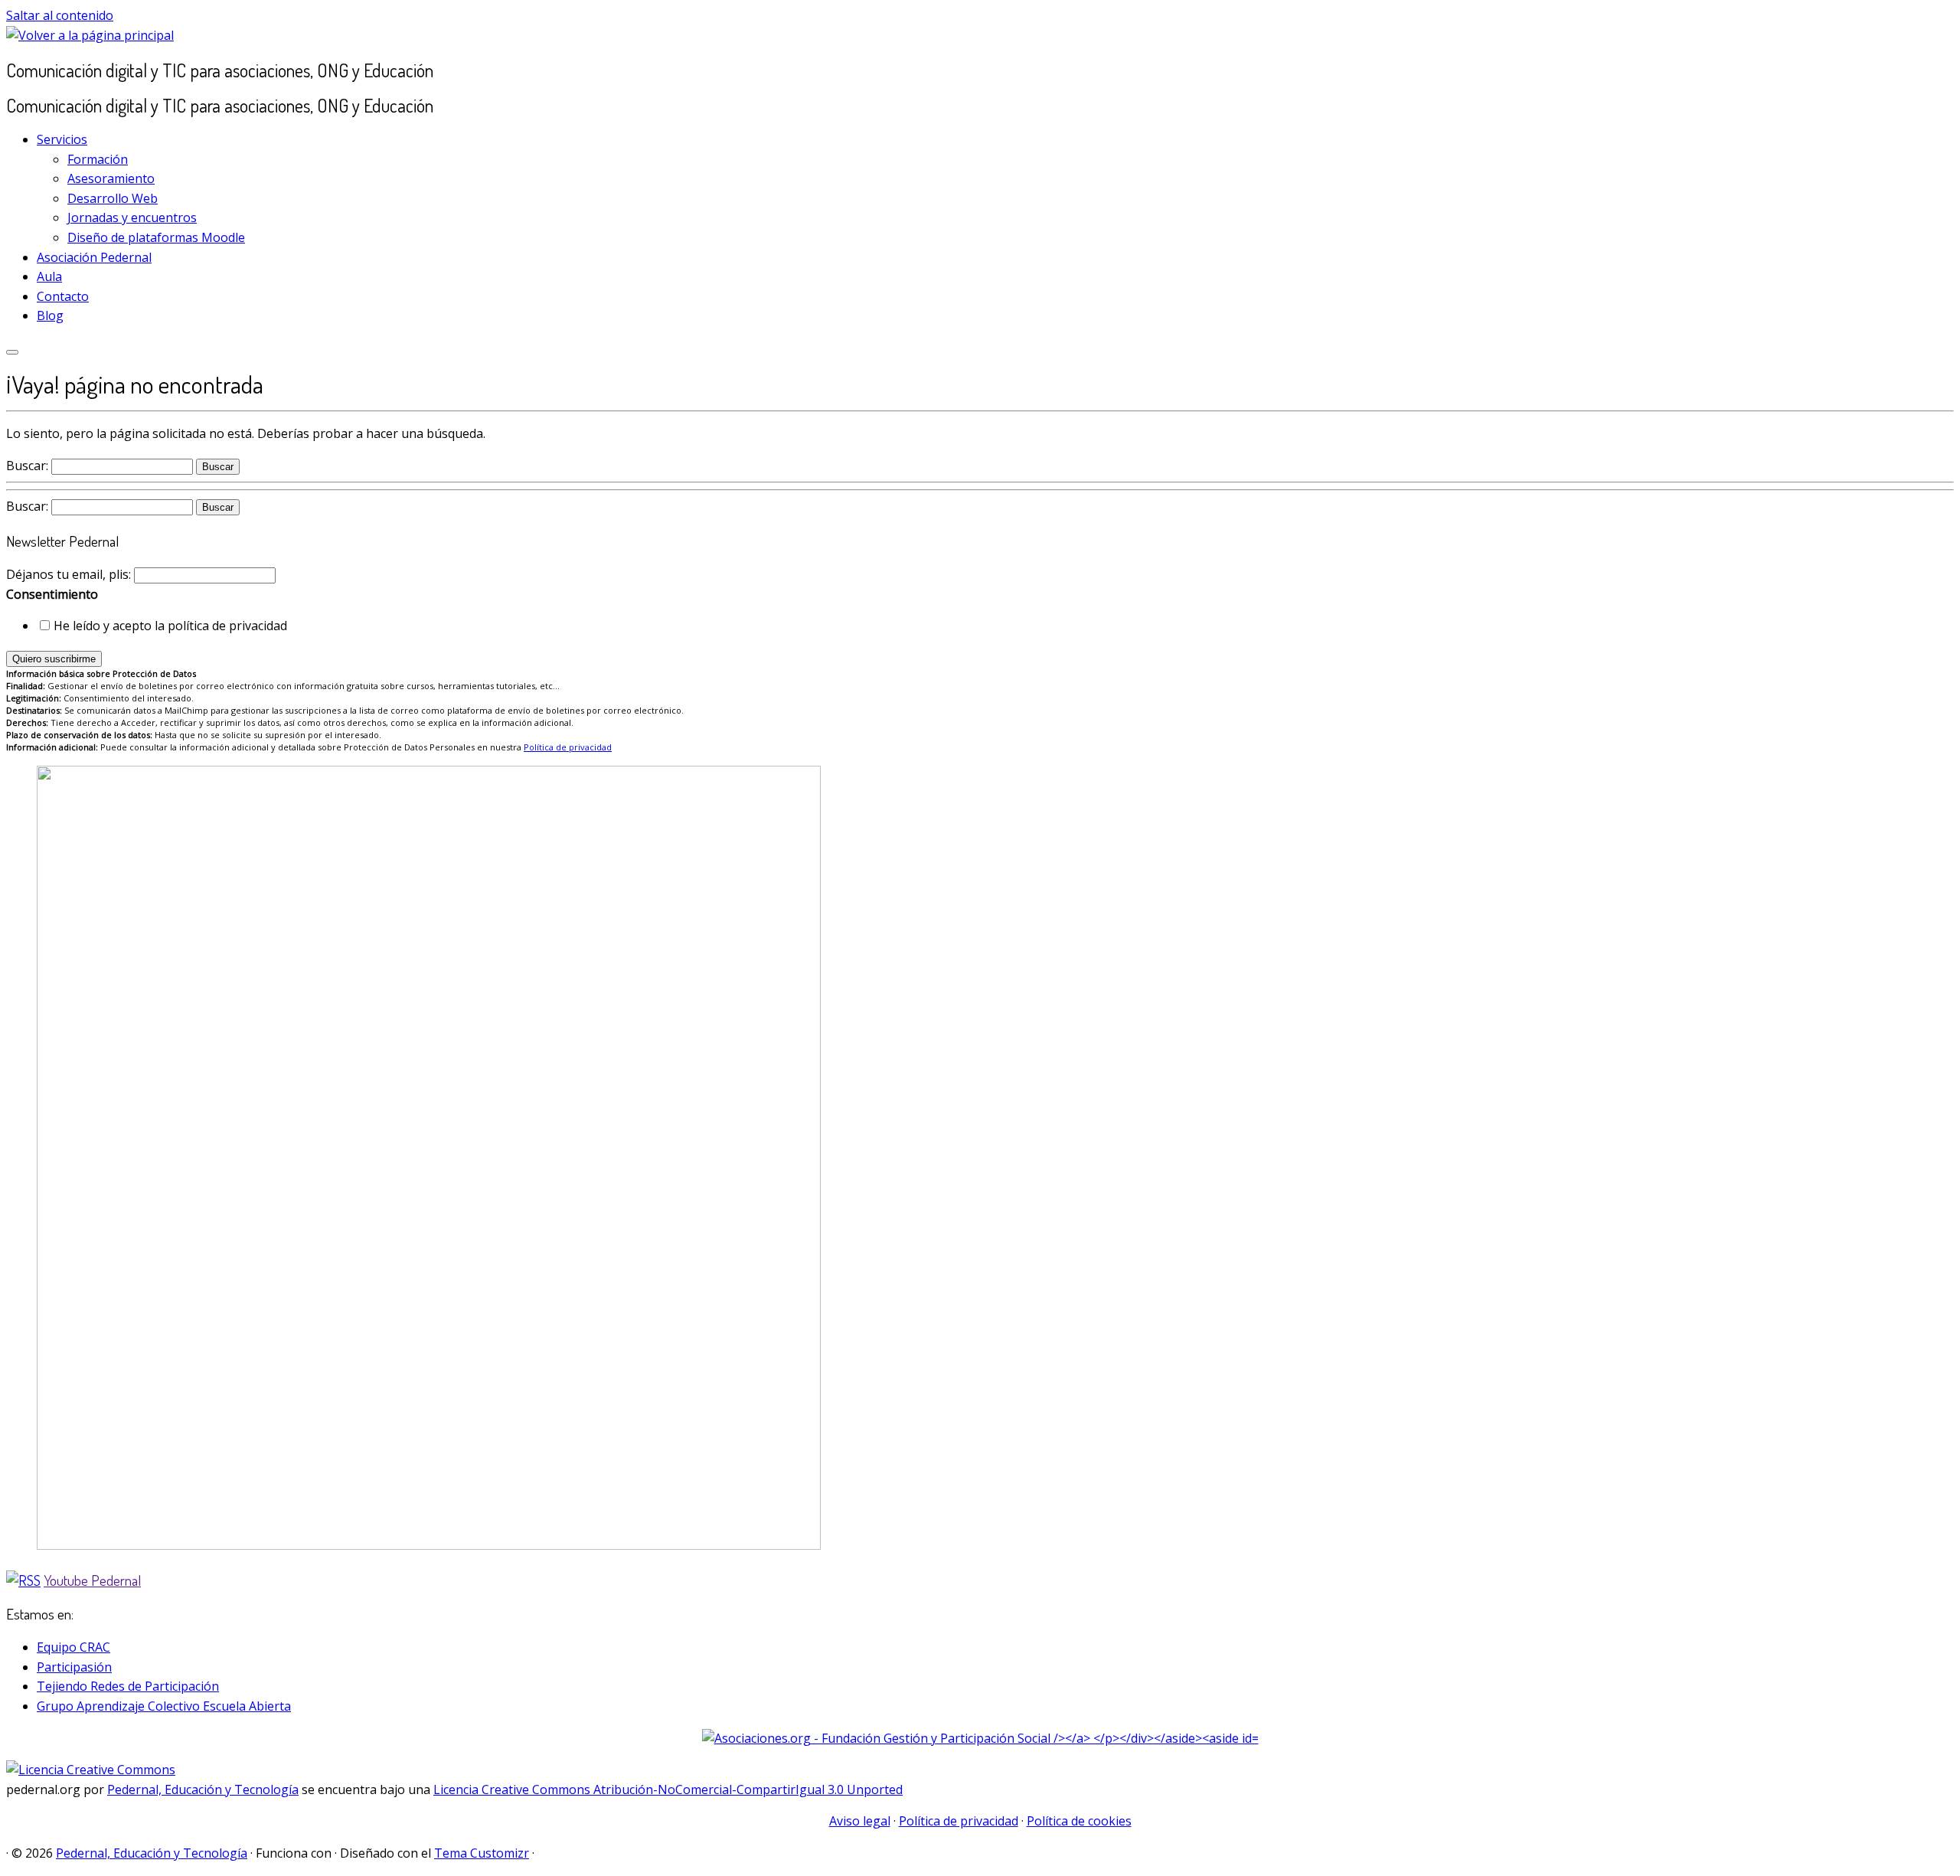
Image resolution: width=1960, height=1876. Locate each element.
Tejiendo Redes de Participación (128, 1686)
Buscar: (27, 466)
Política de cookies (1079, 1821)
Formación (98, 159)
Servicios (62, 139)
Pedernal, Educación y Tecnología (203, 1789)
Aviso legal (860, 1821)
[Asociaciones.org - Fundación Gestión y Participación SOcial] (980, 1738)
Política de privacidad (568, 747)
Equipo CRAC (73, 1647)
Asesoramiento (111, 178)
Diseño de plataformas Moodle (156, 237)
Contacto (63, 296)
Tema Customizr (482, 1853)
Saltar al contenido (60, 15)
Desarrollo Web (113, 198)
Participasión (74, 1667)
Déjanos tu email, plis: (70, 574)
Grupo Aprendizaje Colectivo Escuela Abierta (164, 1706)
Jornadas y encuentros (132, 217)
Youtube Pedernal (92, 1580)
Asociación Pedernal (94, 257)
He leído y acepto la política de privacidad (170, 626)
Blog (50, 315)
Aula (49, 276)
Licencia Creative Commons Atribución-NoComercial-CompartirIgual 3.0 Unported (668, 1789)
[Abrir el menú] (12, 352)
